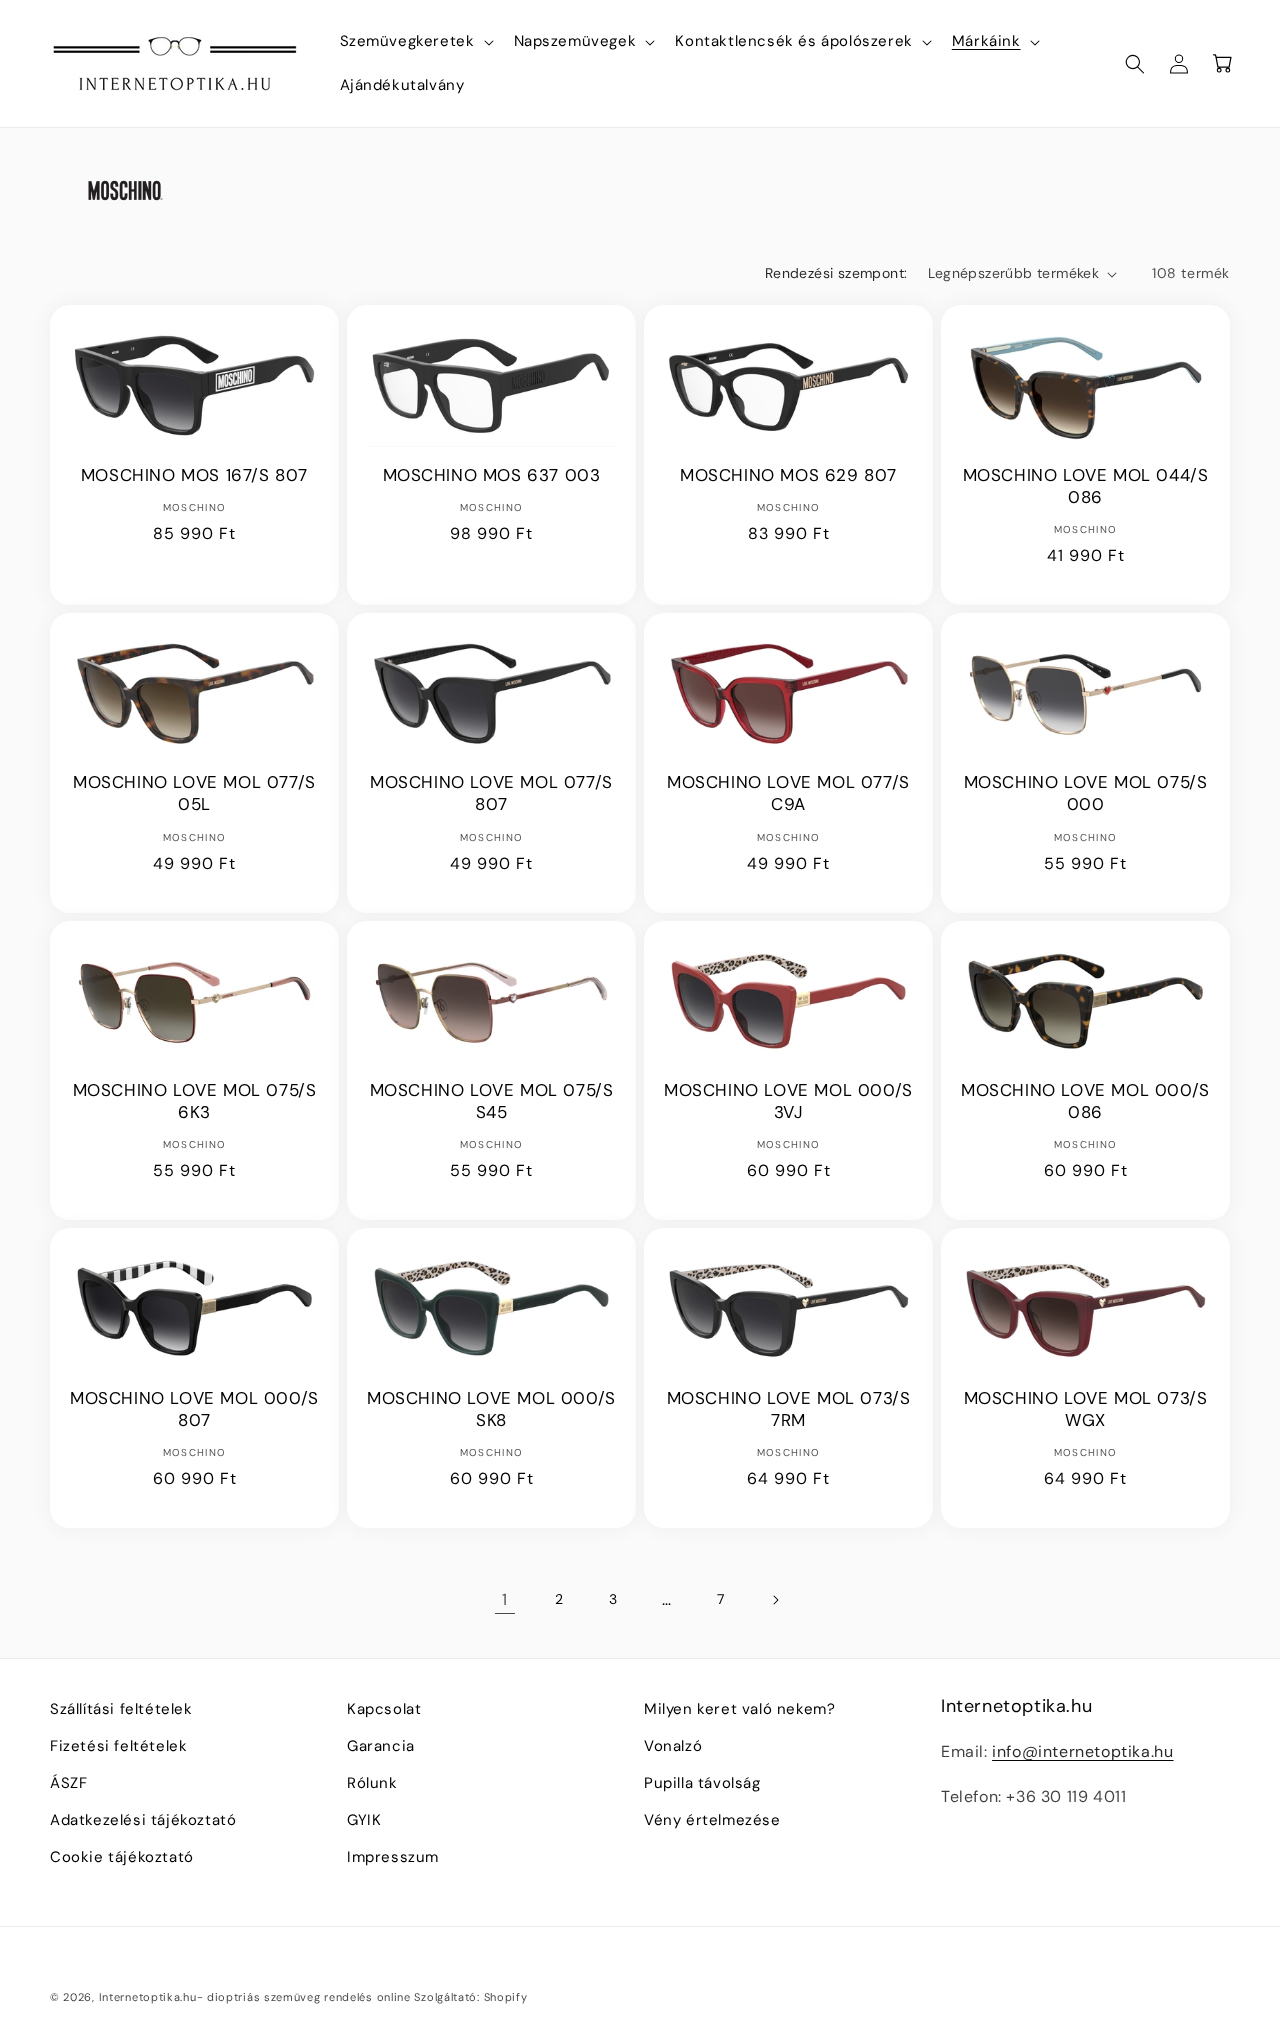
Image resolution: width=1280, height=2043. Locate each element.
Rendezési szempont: (836, 273)
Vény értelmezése (712, 1820)
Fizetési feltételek (118, 1746)
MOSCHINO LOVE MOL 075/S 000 (1086, 793)
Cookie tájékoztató (122, 1857)
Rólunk (372, 1783)
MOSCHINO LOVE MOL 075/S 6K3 (195, 1101)
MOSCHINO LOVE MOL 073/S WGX (1086, 1409)
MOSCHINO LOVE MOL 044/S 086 (1086, 486)
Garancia (381, 1746)
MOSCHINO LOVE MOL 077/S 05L (194, 793)
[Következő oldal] (775, 1600)
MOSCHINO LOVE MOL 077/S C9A (788, 793)
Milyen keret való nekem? (739, 1709)
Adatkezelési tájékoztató (143, 1820)
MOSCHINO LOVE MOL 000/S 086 (1085, 1101)
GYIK (364, 1820)
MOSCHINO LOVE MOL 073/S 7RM (789, 1409)
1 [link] (505, 1599)
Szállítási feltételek (121, 1709)
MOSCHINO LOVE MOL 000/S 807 (194, 1409)
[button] (415, 42)
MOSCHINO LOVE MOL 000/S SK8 (491, 1409)
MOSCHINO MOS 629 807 (788, 475)
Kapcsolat (384, 1709)
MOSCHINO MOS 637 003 (492, 475)
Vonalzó (673, 1746)
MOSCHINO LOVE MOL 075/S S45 (492, 1101)
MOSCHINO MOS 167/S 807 (194, 475)
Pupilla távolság (702, 1783)
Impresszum (393, 1857)
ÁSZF (68, 1783)
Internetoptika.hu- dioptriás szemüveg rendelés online (255, 1997)
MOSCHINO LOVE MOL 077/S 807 (491, 793)
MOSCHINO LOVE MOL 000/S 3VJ (788, 1101)
